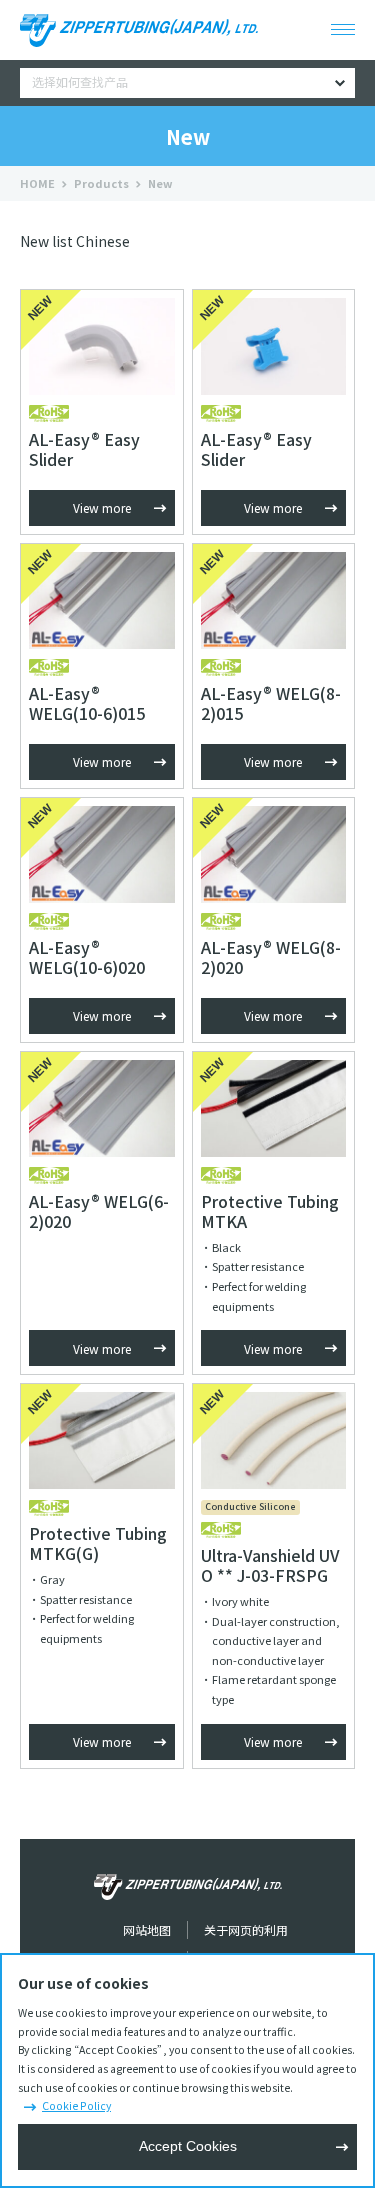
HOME (37, 183)
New (160, 183)
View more (102, 507)
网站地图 (147, 1929)
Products (101, 183)
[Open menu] (343, 30)
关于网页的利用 (246, 1929)
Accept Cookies (188, 2146)
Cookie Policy (76, 2105)
